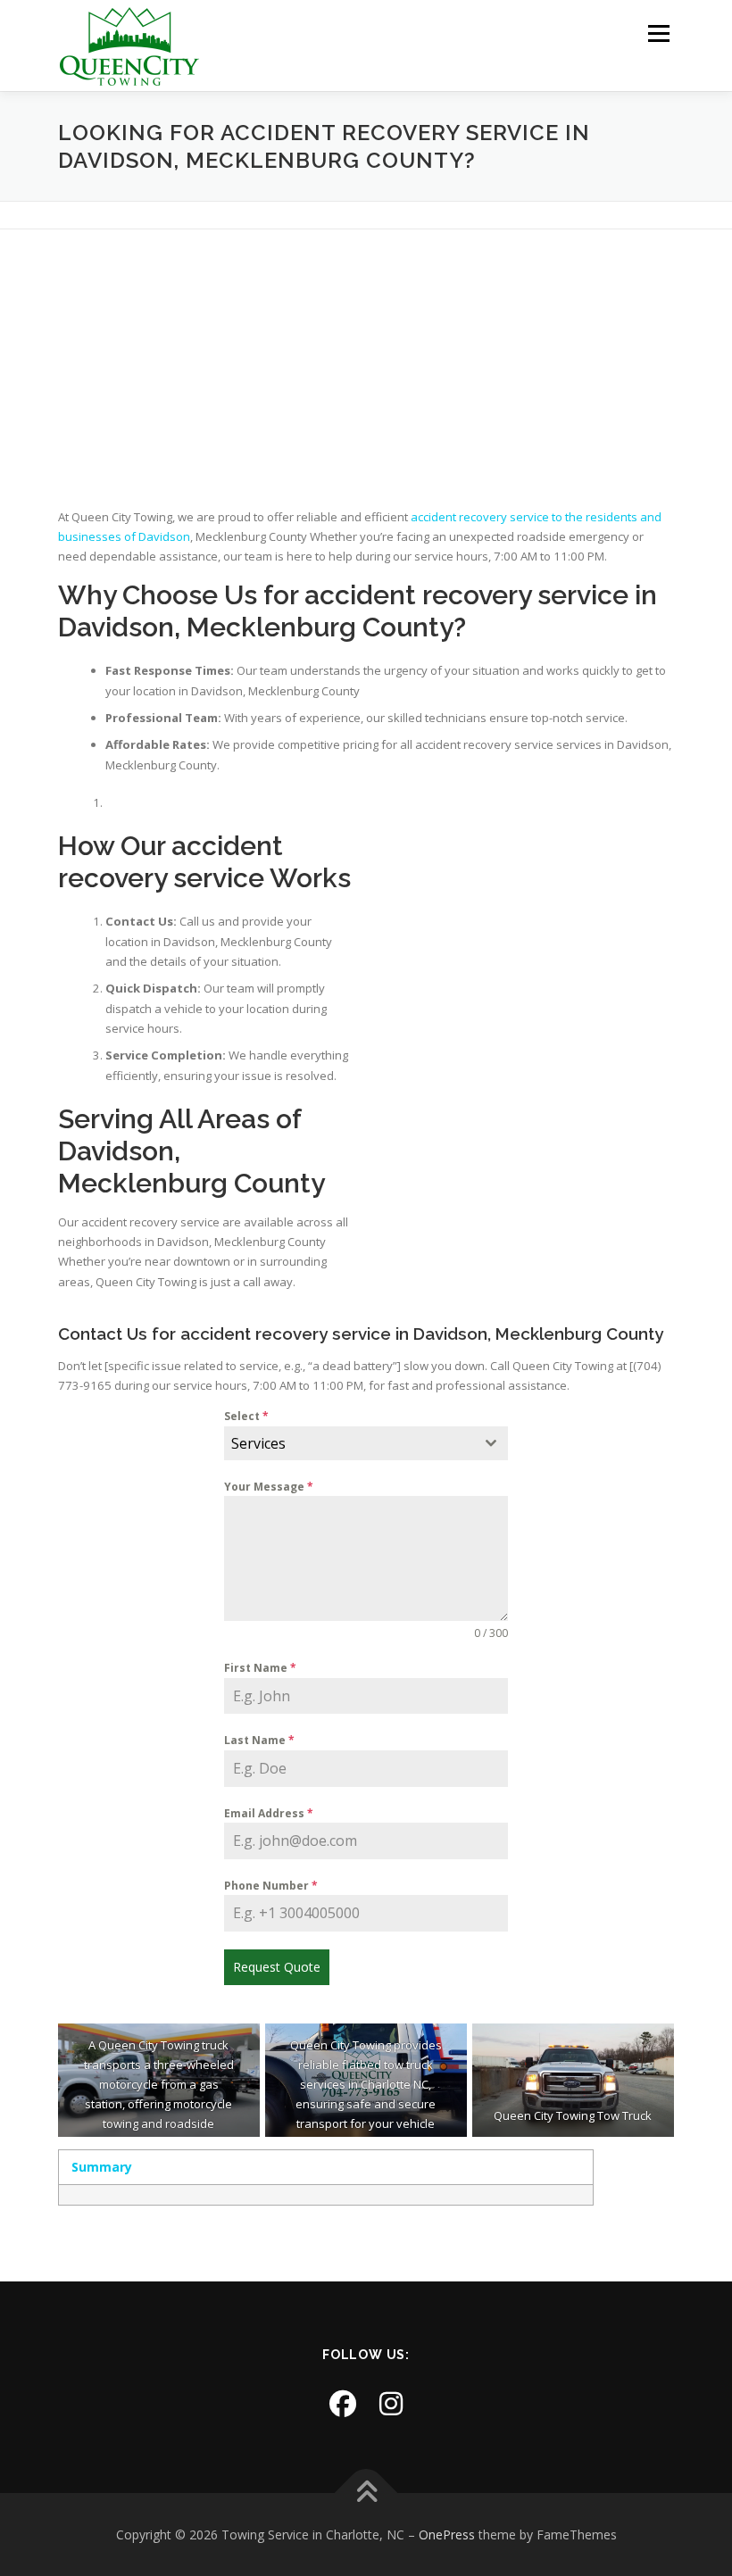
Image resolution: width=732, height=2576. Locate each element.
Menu (658, 33)
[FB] (343, 2403)
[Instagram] (391, 2403)
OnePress (447, 2534)
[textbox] (349, 1443)
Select (246, 1416)
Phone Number (271, 1886)
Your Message (269, 1487)
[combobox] (366, 1443)
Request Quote (277, 1967)
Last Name (259, 1740)
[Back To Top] (366, 2493)
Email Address (269, 1813)
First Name (260, 1668)
